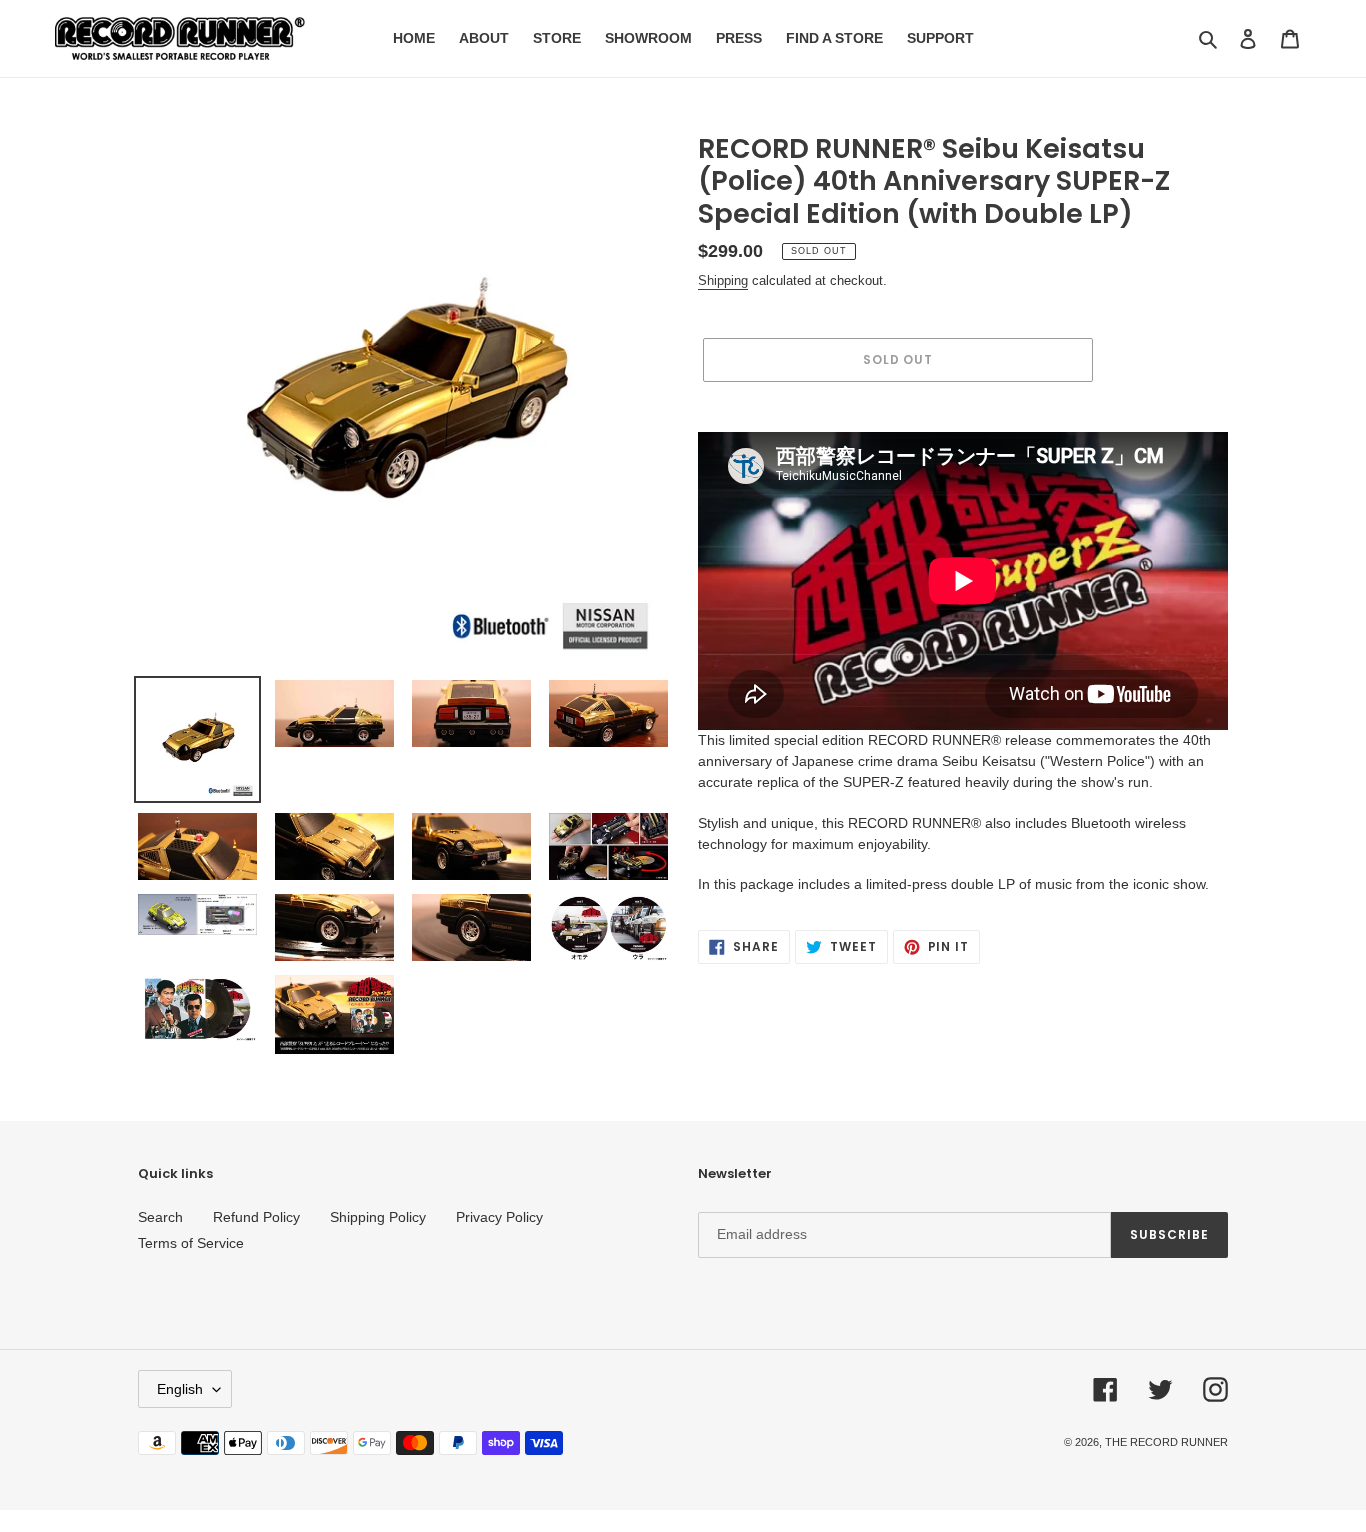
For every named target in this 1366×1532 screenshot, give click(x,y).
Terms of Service (191, 1243)
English (180, 1389)
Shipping (723, 280)
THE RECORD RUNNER (1166, 1442)
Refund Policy (256, 1217)
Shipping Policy (378, 1217)
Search (160, 1217)
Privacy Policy (499, 1217)
